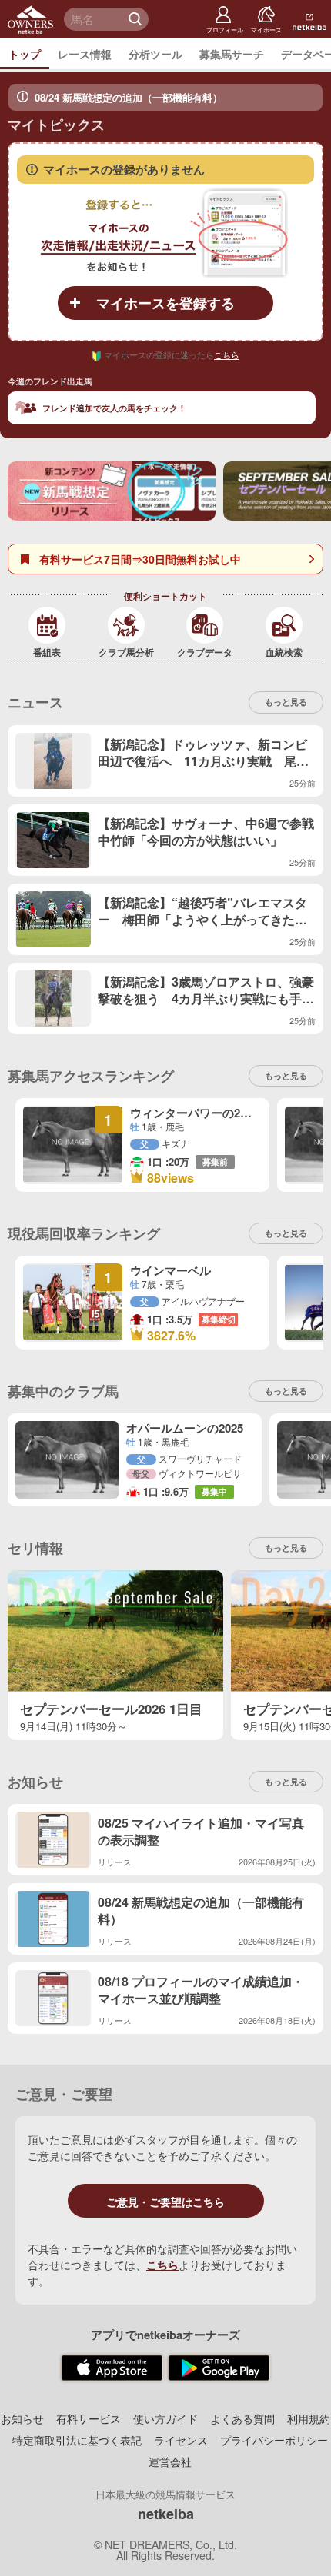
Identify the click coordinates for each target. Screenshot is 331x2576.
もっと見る (286, 1391)
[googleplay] (219, 2368)
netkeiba (166, 2514)
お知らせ (22, 2418)
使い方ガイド (165, 2418)
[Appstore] (112, 2368)
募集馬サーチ (232, 54)
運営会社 (170, 2461)
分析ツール (155, 54)
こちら (227, 354)
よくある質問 (242, 2418)
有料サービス (89, 2418)
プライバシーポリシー (274, 2440)
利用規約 (309, 2418)
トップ (25, 54)
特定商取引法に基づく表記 (77, 2440)
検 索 (137, 19)
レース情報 (85, 54)
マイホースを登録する (165, 303)
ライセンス (181, 2440)
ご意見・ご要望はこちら (165, 2202)
